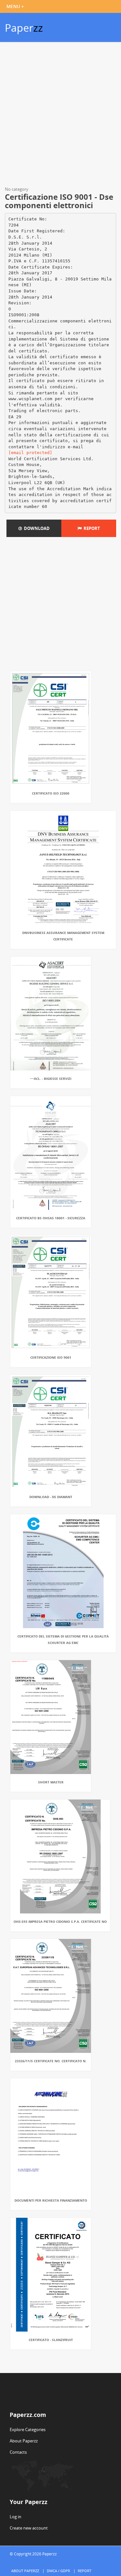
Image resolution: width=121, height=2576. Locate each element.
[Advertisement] (60, 115)
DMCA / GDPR (58, 2571)
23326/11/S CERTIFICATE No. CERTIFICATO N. (51, 2061)
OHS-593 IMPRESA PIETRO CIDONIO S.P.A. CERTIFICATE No (60, 1922)
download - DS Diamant (51, 1497)
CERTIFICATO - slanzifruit (51, 2340)
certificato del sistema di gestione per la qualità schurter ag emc (63, 1639)
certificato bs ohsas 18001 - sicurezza (51, 1218)
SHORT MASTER (51, 1782)
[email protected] (30, 453)
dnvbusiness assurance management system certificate (63, 936)
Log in (15, 2517)
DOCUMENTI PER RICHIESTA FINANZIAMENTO (51, 2200)
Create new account (29, 2528)
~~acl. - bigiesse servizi (51, 1079)
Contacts (18, 2452)
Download (36, 528)
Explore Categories (28, 2429)
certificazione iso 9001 (51, 1357)
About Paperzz (24, 2441)
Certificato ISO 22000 (51, 793)
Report (91, 528)
